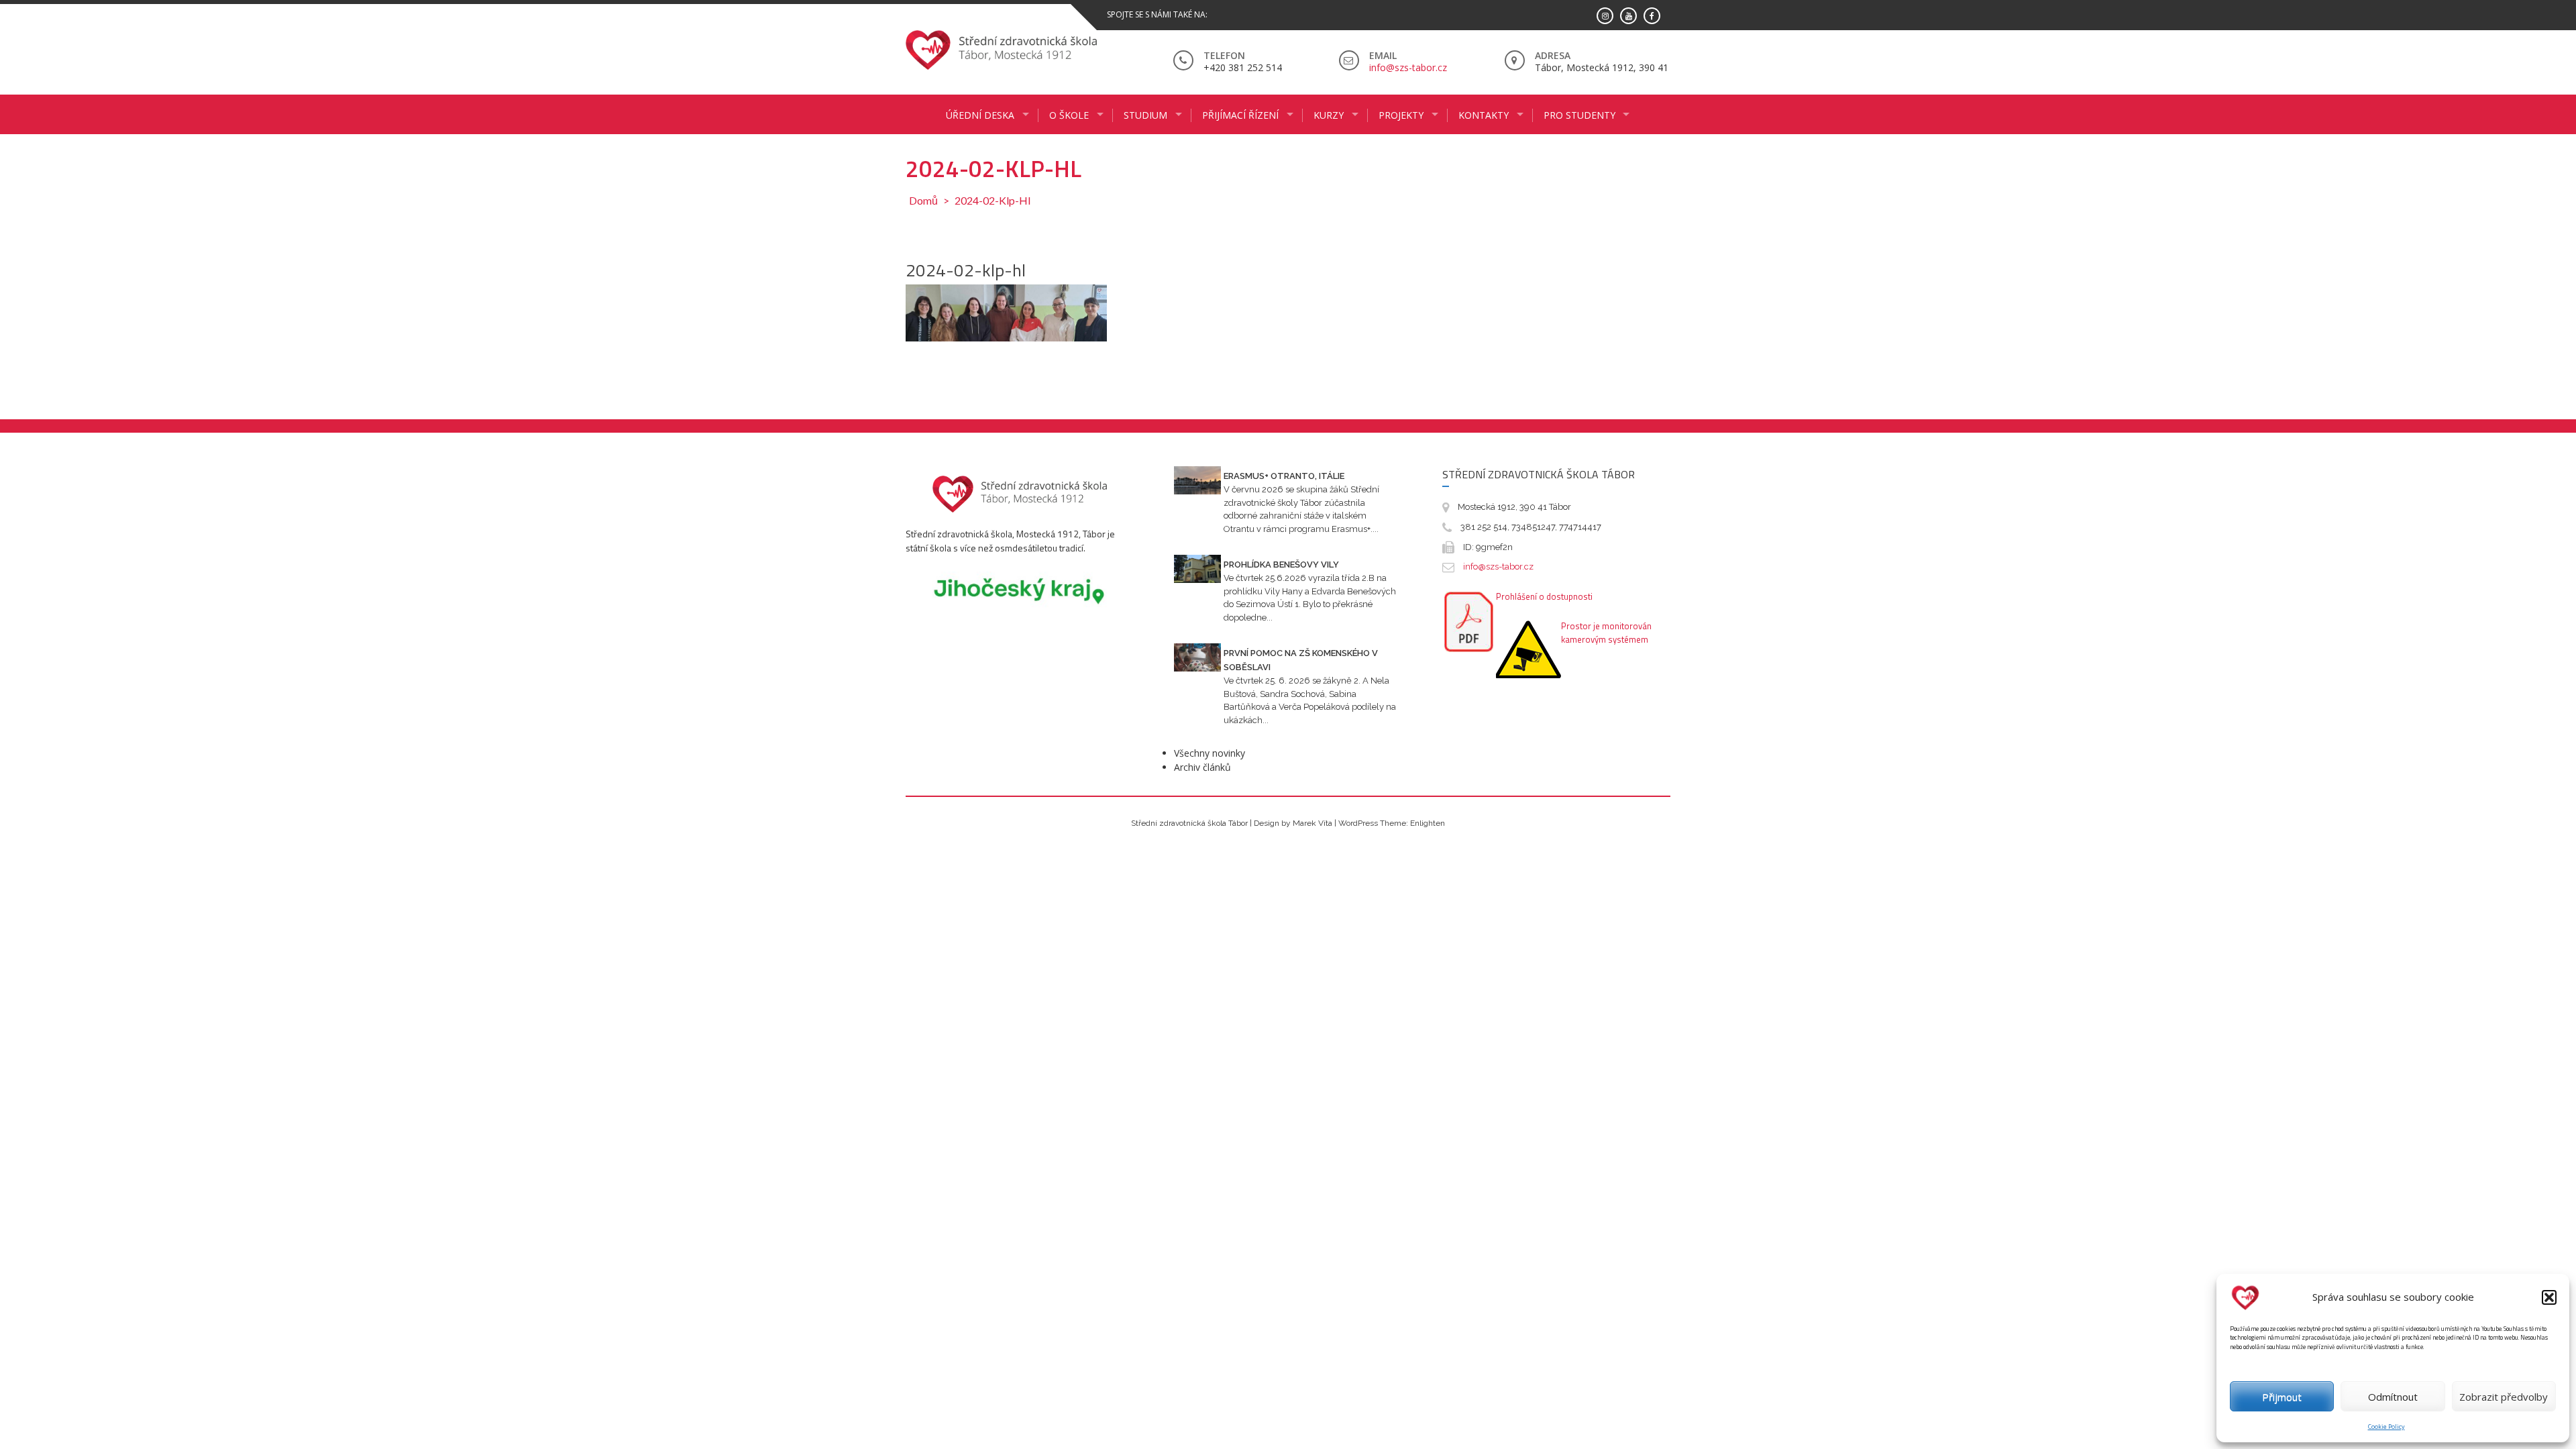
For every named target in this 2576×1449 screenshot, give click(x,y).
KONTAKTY (1484, 115)
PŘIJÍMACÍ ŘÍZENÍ (1240, 115)
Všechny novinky (1210, 753)
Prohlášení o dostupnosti (1544, 596)
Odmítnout (2393, 1397)
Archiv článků (1202, 767)
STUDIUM (1145, 115)
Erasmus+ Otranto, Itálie (1284, 476)
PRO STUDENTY (1579, 115)
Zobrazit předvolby (2504, 1397)
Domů (923, 200)
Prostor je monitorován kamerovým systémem (1606, 633)
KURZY (1329, 115)
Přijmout (2282, 1397)
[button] (2549, 1297)
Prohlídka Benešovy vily (1281, 565)
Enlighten (1428, 823)
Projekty (1401, 115)
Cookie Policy (2386, 1427)
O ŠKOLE (1069, 115)
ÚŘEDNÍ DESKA (980, 115)
